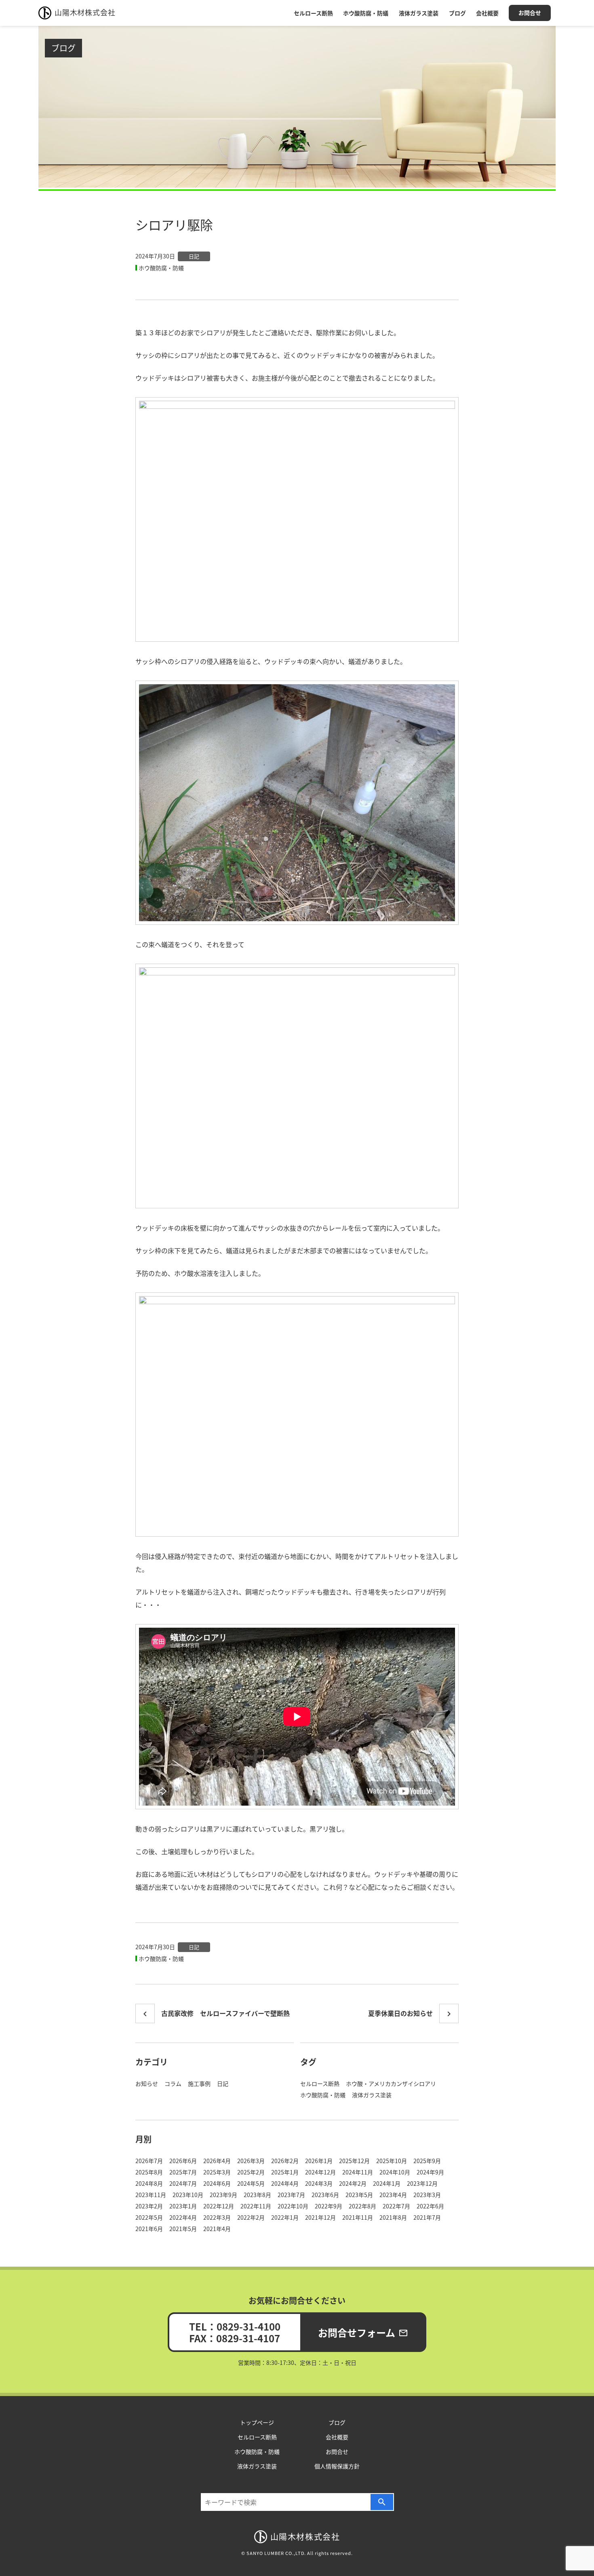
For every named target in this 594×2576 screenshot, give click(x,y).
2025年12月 (354, 2161)
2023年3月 (427, 2195)
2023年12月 (422, 2183)
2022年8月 (362, 2206)
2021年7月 (427, 2217)
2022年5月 (149, 2217)
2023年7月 (291, 2195)
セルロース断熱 (313, 13)
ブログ (457, 13)
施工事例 (199, 2083)
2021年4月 (217, 2229)
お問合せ (530, 13)
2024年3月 (319, 2183)
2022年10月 (293, 2206)
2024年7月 (183, 2183)
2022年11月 (256, 2206)
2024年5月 (251, 2183)
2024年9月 (430, 2172)
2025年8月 (149, 2172)
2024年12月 (320, 2172)
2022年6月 (430, 2206)
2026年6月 (183, 2161)
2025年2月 (251, 2172)
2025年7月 (183, 2172)
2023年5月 (359, 2195)
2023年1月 (183, 2206)
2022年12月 (219, 2206)
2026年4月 (217, 2161)
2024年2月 (353, 2183)
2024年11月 (358, 2172)
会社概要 (487, 13)
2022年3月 (217, 2217)
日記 (194, 256)
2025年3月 (217, 2172)
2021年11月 (358, 2217)
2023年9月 (223, 2195)
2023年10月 (188, 2195)
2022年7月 (396, 2206)
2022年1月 (285, 2217)
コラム (173, 2083)
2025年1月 (285, 2172)
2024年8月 (149, 2183)
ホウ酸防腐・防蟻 (366, 13)
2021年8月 (393, 2217)
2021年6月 (149, 2229)
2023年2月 (149, 2206)
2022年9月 (329, 2206)
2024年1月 (387, 2183)
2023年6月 (325, 2195)
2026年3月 (251, 2161)
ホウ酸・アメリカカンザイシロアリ (391, 2083)
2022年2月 (251, 2217)
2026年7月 (149, 2161)
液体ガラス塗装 (419, 13)
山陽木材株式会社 (85, 12)
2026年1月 (319, 2161)
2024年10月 (395, 2172)
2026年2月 (285, 2161)
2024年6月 (217, 2183)
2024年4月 (285, 2183)
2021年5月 (183, 2229)
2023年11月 (151, 2195)
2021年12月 (320, 2217)
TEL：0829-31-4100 (235, 2326)
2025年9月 (427, 2161)
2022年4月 (183, 2217)
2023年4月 (393, 2195)
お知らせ (147, 2083)
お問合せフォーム (363, 2332)
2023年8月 (257, 2195)
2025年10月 (392, 2161)
